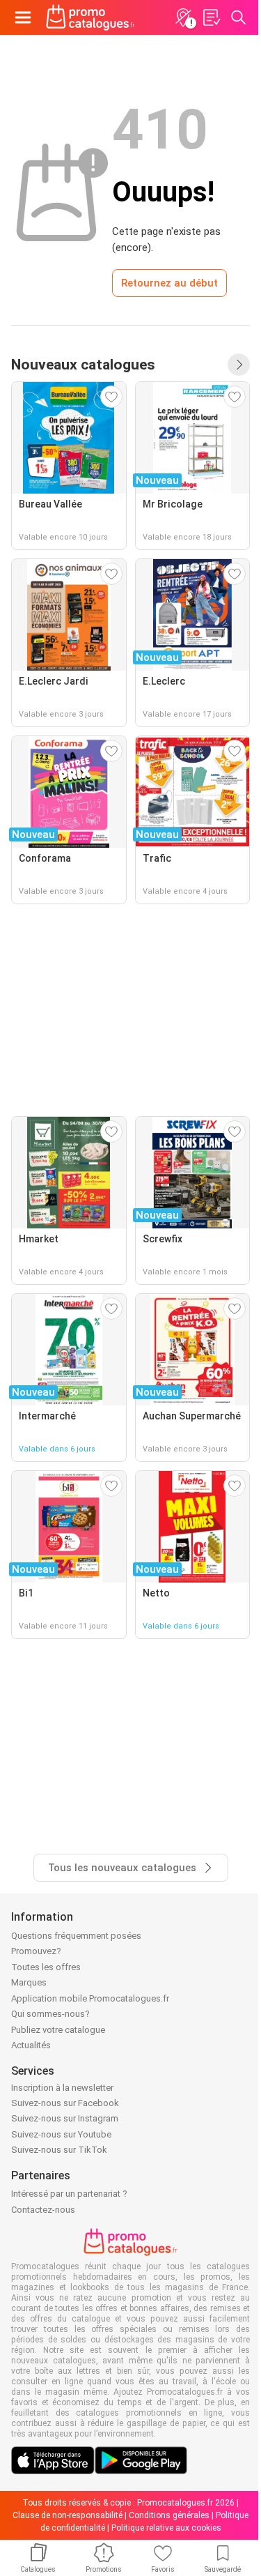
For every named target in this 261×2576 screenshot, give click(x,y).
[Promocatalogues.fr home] (90, 17)
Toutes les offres (46, 1967)
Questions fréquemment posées (76, 1936)
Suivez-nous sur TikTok (59, 2150)
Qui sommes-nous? (50, 2014)
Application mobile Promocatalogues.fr (90, 1998)
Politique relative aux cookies (166, 2528)
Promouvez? (36, 1951)
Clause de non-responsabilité (68, 2515)
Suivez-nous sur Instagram (65, 2118)
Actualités (31, 2045)
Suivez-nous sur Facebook (65, 2103)
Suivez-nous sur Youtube (61, 2134)
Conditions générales (169, 2515)
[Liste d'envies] (211, 17)
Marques (29, 1982)
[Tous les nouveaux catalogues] (239, 365)
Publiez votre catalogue (58, 2030)
